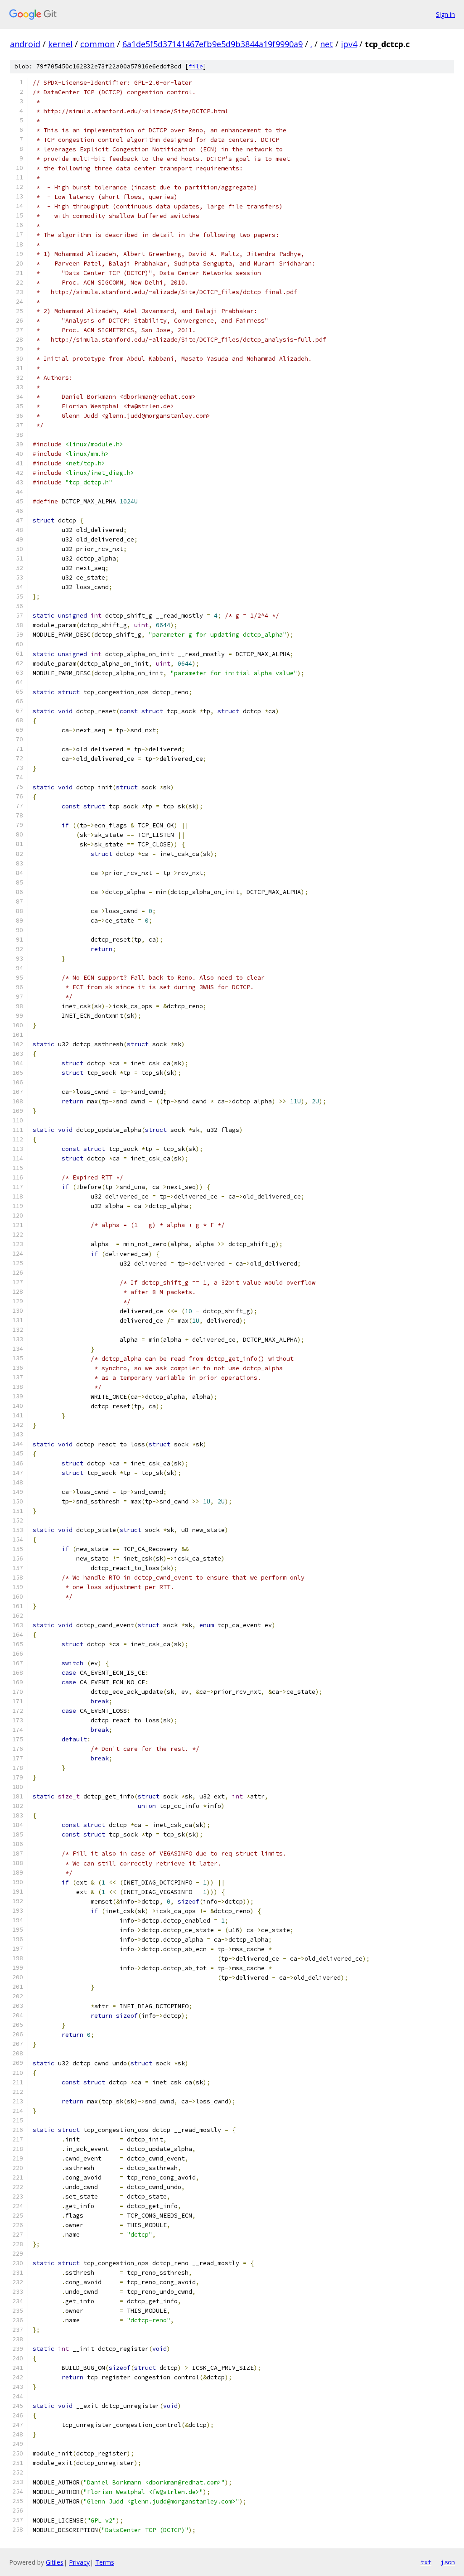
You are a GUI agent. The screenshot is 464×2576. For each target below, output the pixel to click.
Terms (105, 2562)
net (326, 44)
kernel (60, 44)
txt (426, 2562)
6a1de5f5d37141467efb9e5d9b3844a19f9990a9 (213, 44)
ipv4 (349, 44)
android (25, 44)
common (97, 44)
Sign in (445, 14)
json (448, 2562)
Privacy (79, 2562)
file (196, 66)
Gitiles (55, 2562)
